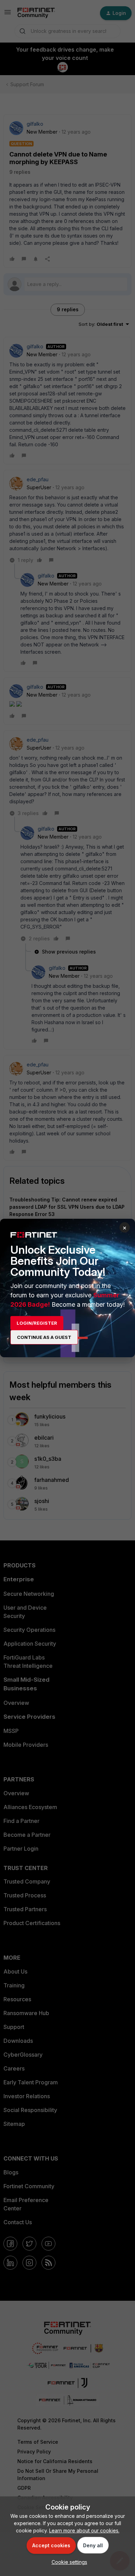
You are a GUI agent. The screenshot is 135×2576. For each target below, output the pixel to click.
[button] (68, 2562)
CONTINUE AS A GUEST (44, 1337)
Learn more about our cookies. (84, 2530)
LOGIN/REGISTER (37, 1323)
